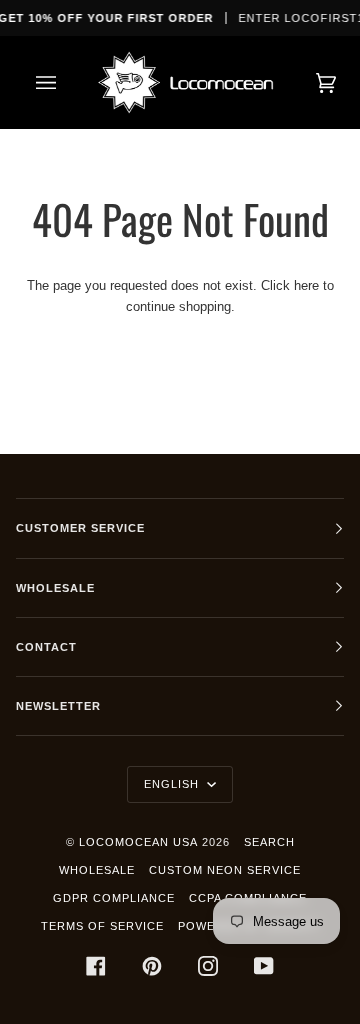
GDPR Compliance (114, 898)
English (173, 784)
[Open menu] (66, 82)
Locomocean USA (138, 842)
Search (269, 842)
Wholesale (97, 870)
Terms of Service (102, 926)
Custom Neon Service (225, 870)
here (306, 285)
